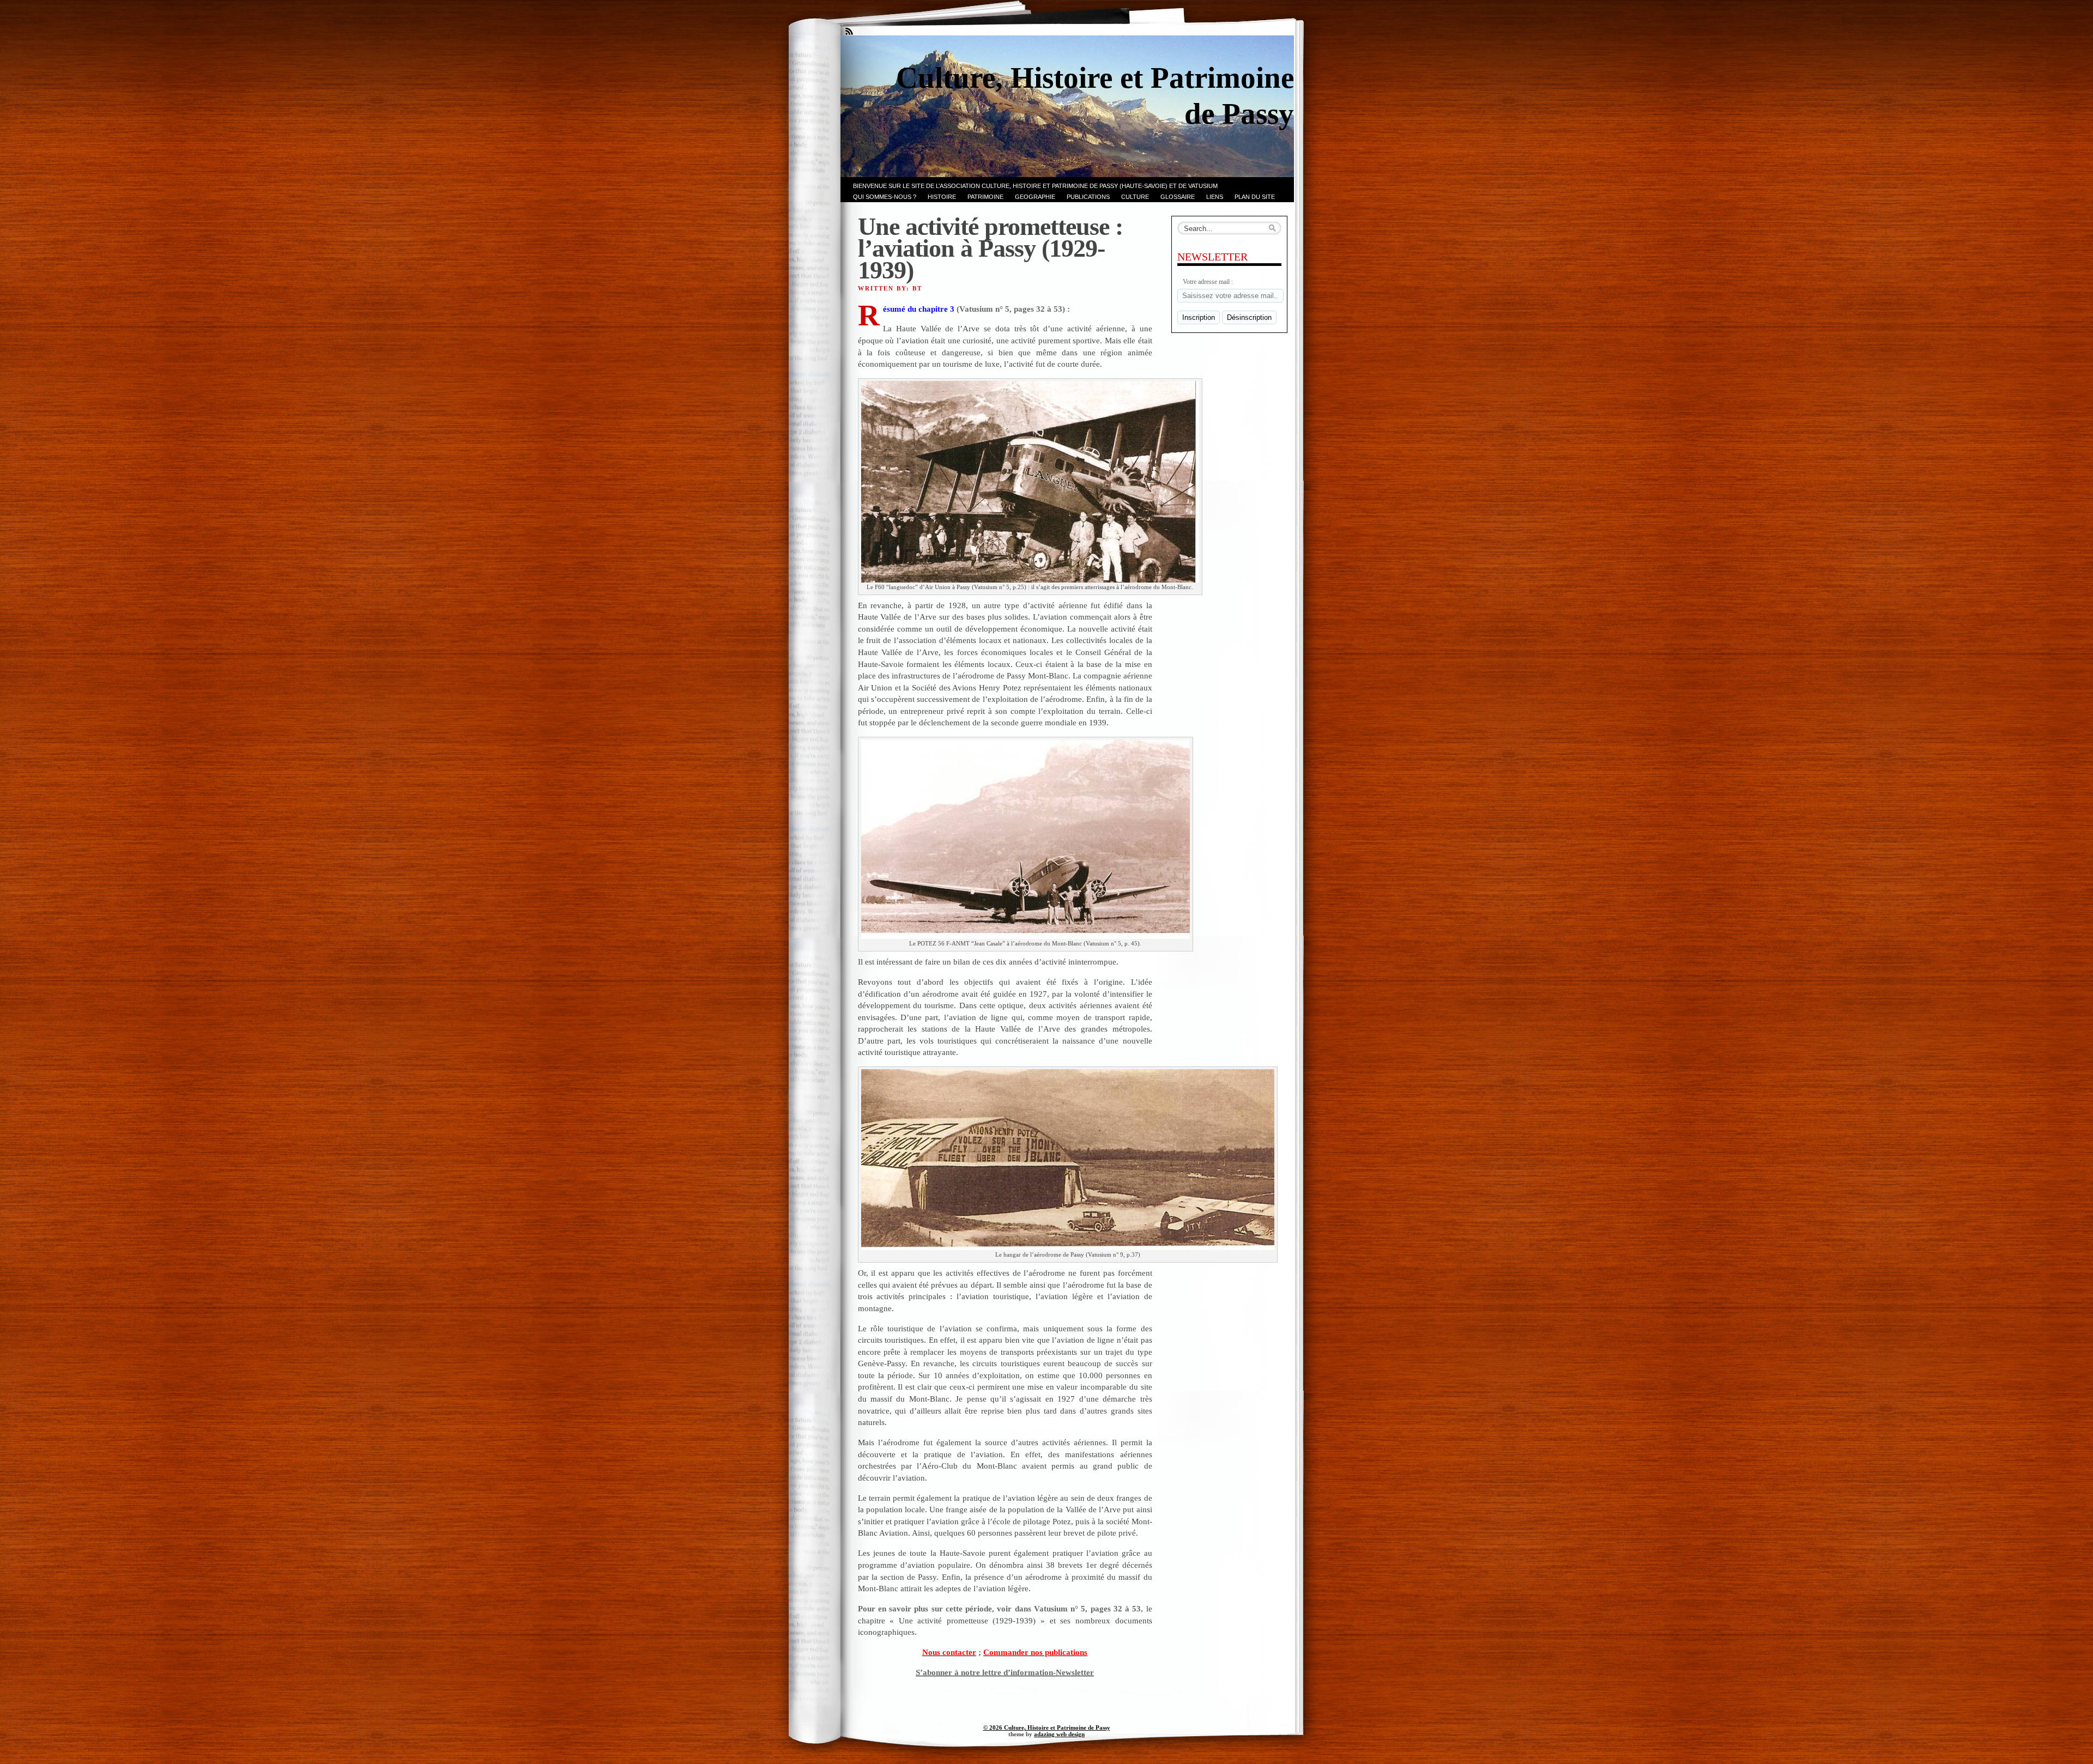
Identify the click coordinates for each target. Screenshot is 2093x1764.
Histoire (942, 197)
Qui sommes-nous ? (885, 197)
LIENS (1215, 197)
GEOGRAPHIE (1035, 197)
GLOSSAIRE (1178, 197)
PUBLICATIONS (1088, 197)
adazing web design (1059, 1734)
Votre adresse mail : (1208, 282)
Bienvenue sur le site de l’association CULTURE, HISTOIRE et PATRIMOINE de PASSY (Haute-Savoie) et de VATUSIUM (1035, 186)
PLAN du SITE (1255, 197)
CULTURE (1135, 197)
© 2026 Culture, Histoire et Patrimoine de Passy (1047, 1727)
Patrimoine (985, 197)
